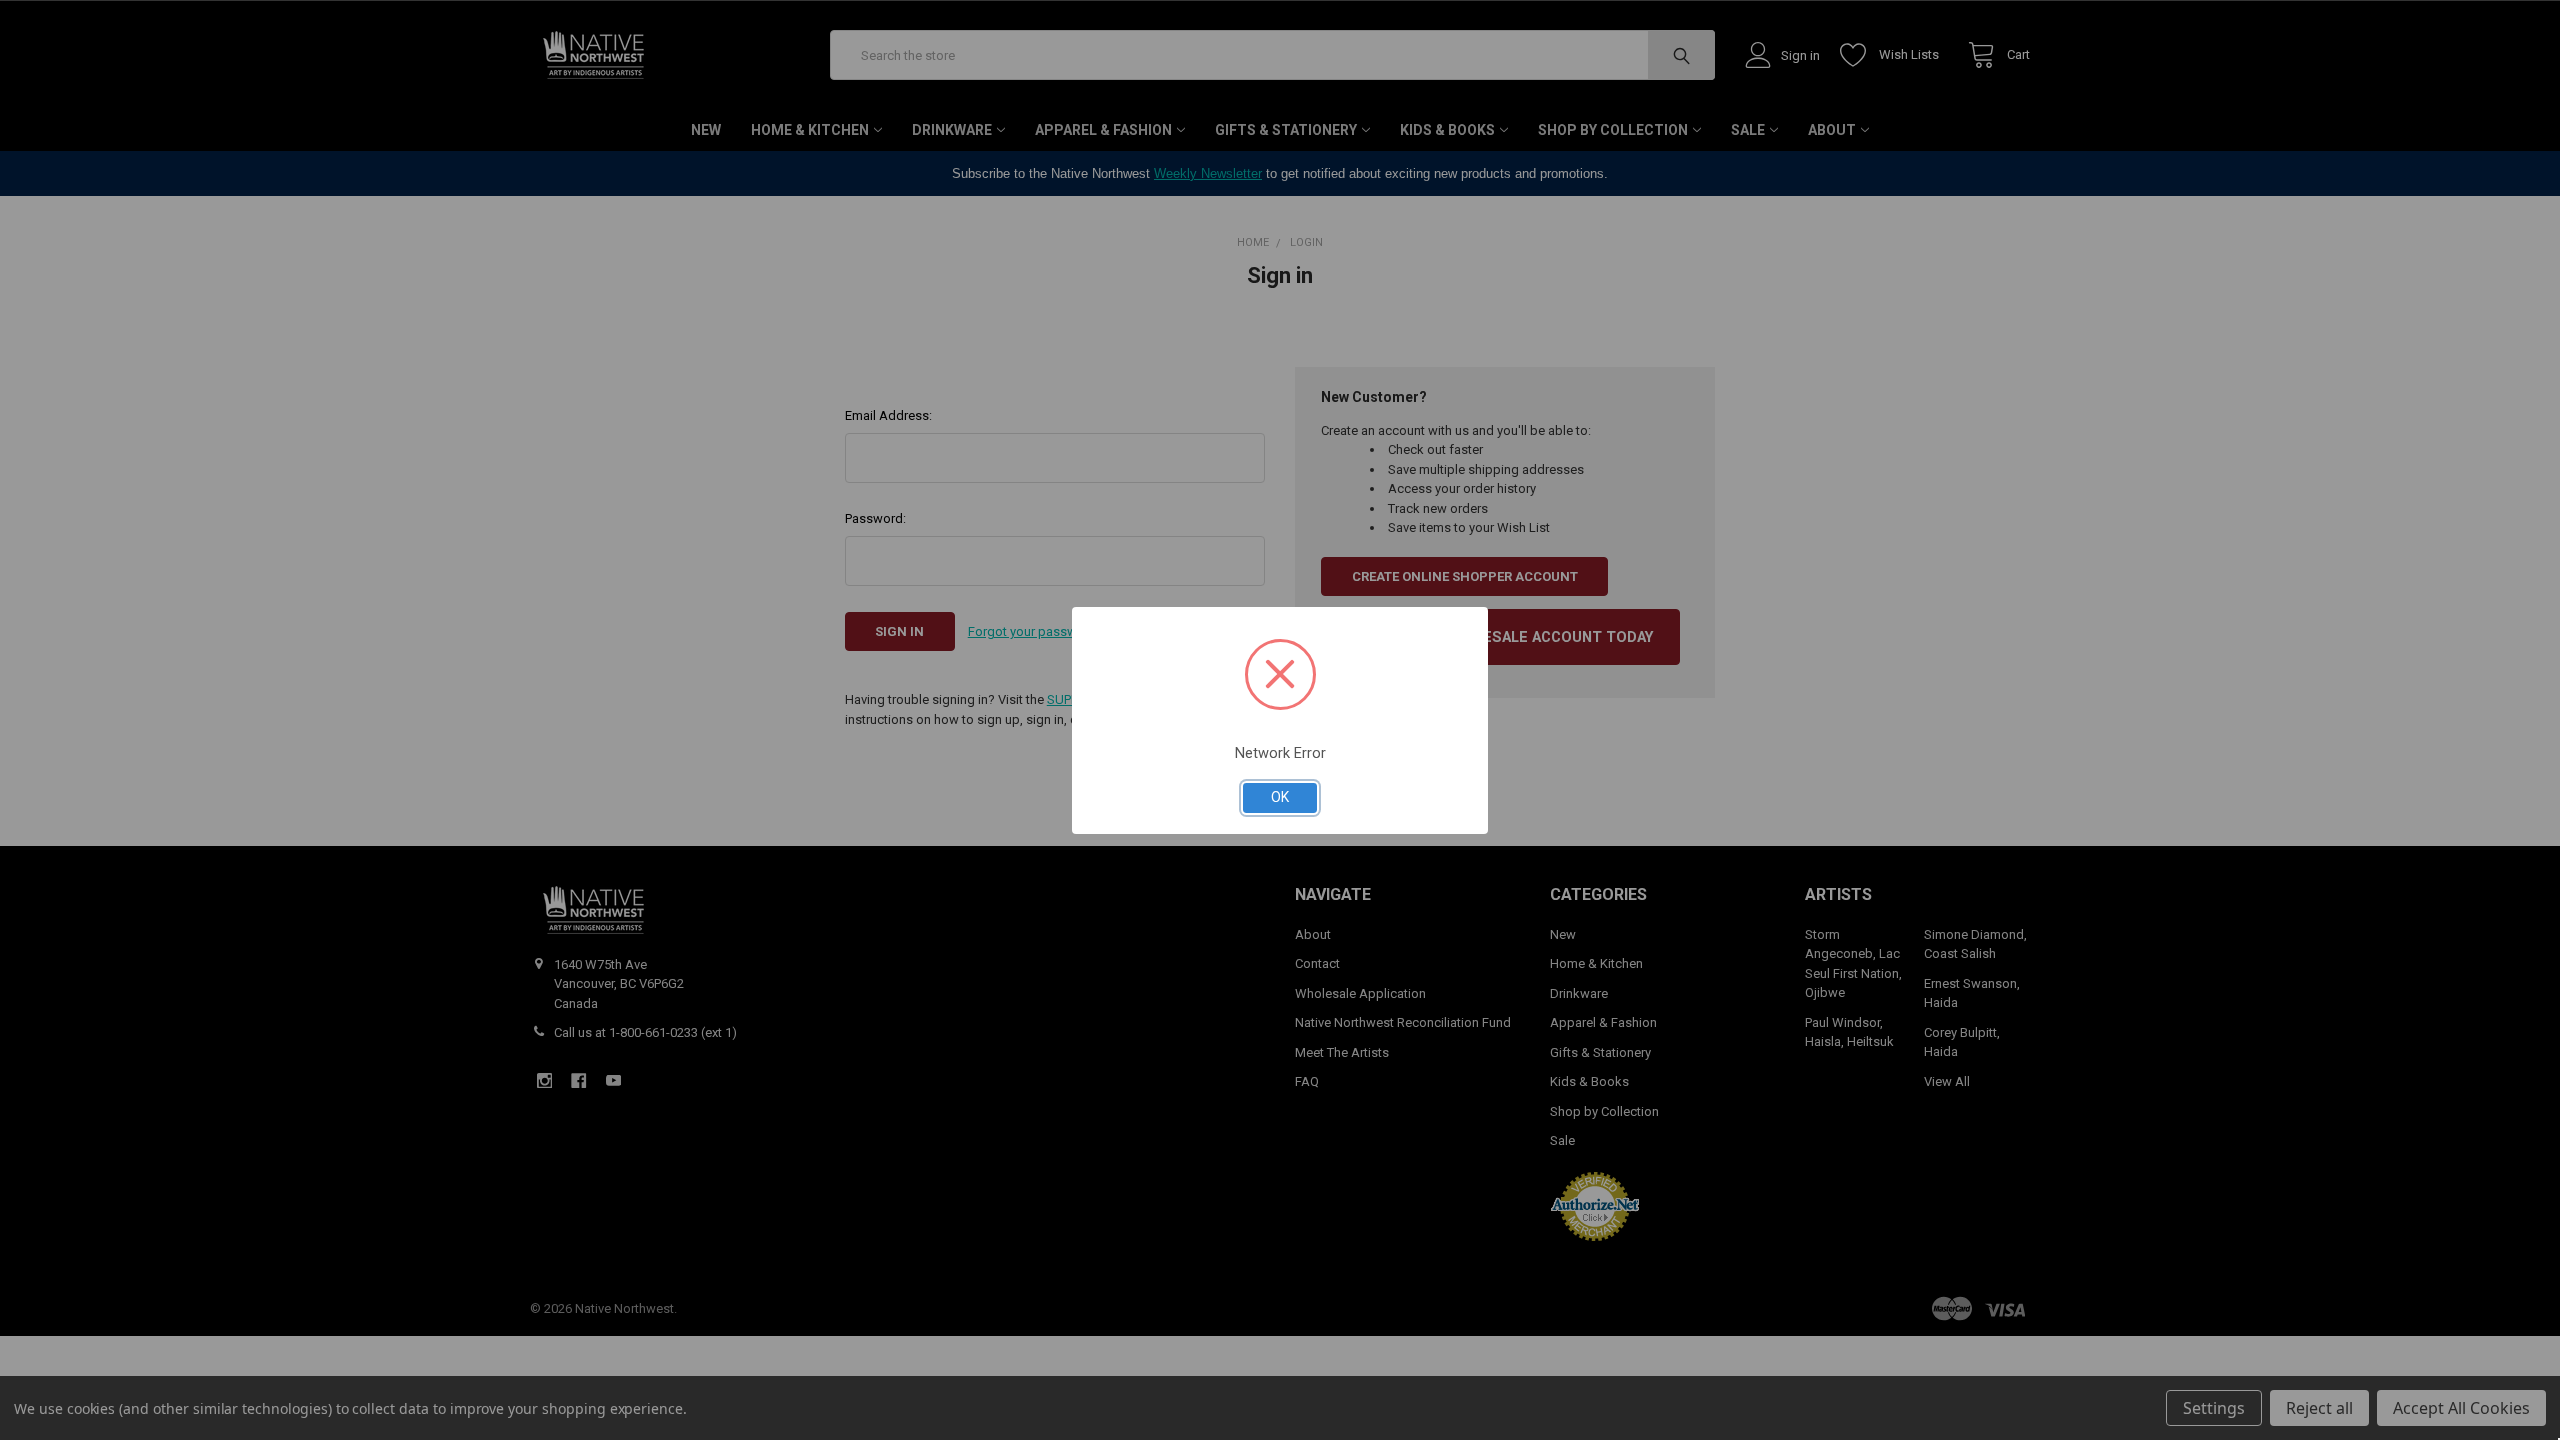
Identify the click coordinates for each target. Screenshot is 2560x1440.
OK (1280, 797)
